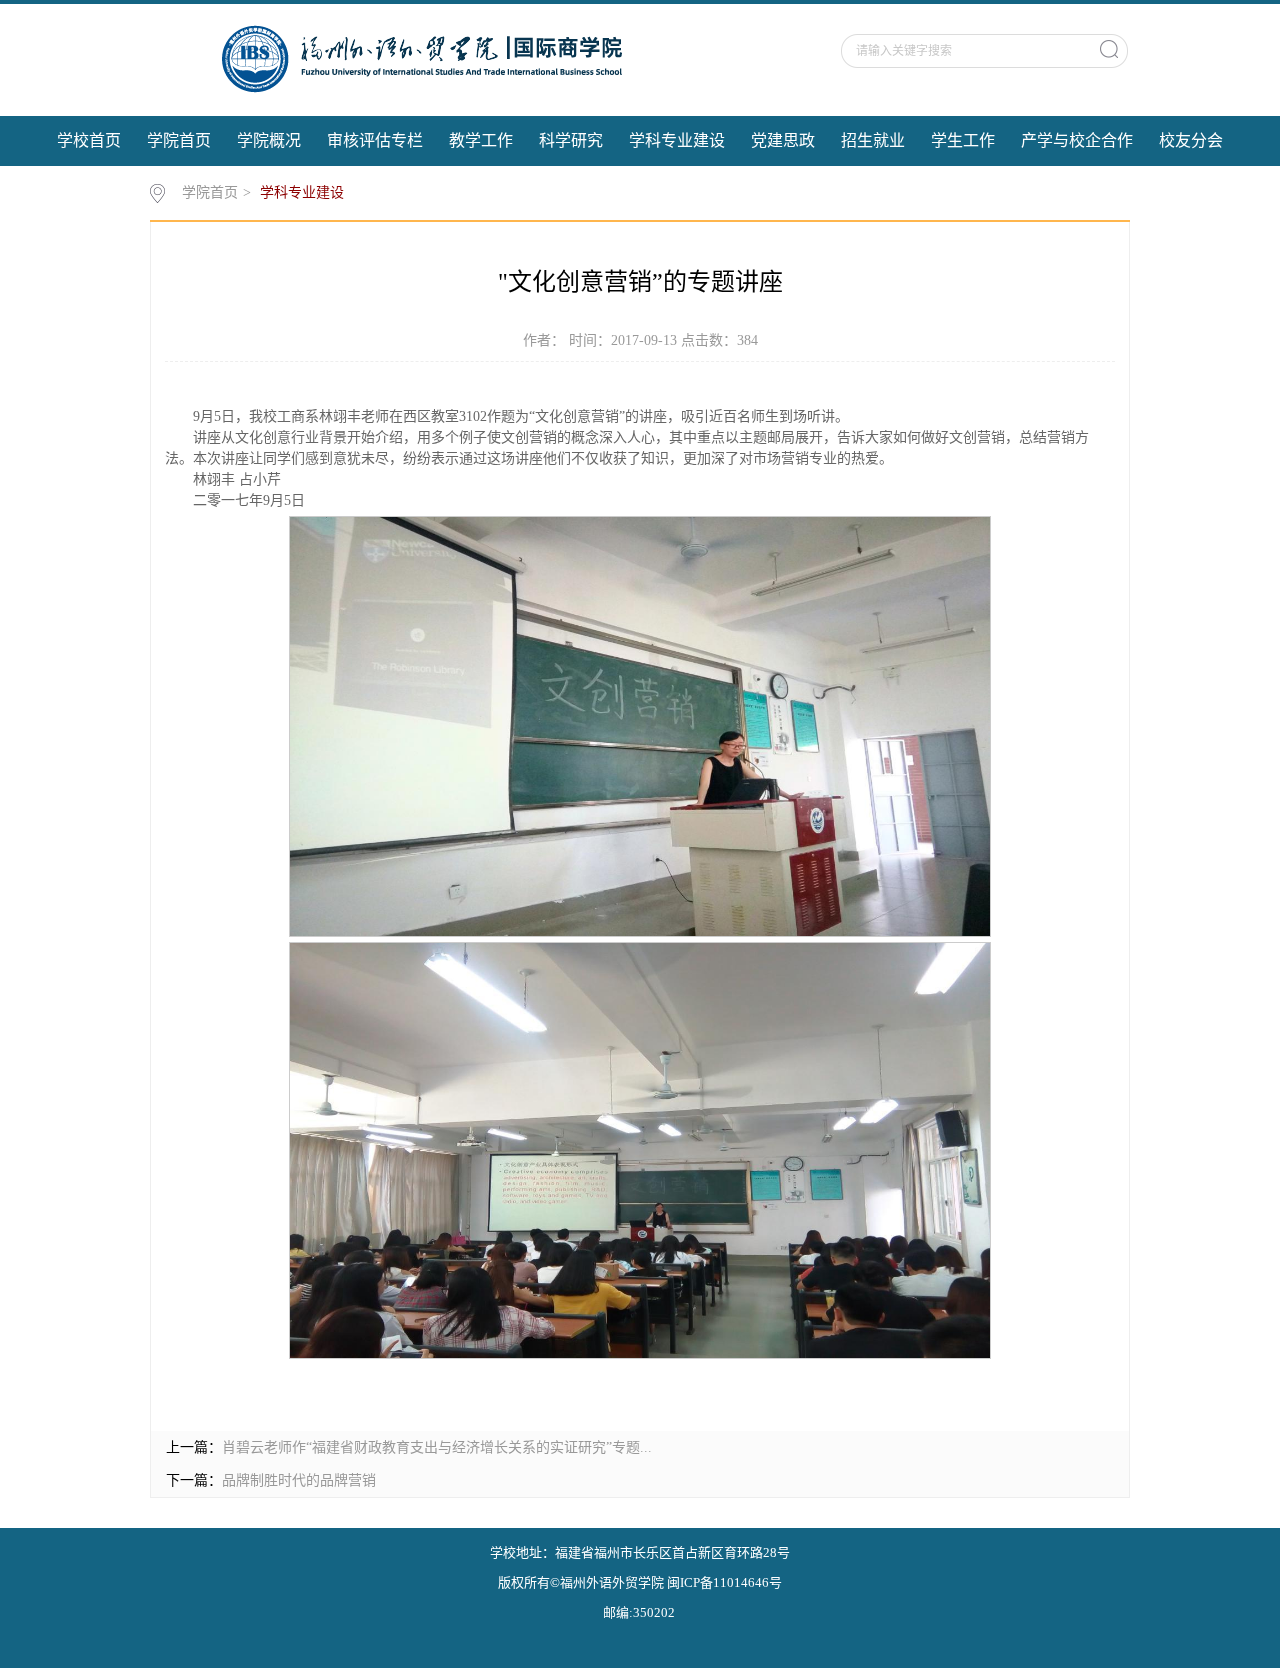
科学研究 (571, 140)
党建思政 (783, 140)
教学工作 (481, 140)
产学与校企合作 (1077, 140)
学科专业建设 (677, 140)
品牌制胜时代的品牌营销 (299, 1480)
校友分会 (1191, 140)
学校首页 (89, 140)
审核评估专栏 (375, 140)
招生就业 (873, 140)
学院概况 (269, 140)
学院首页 (179, 140)
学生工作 (963, 140)
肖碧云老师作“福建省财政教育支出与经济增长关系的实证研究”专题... (437, 1447)
